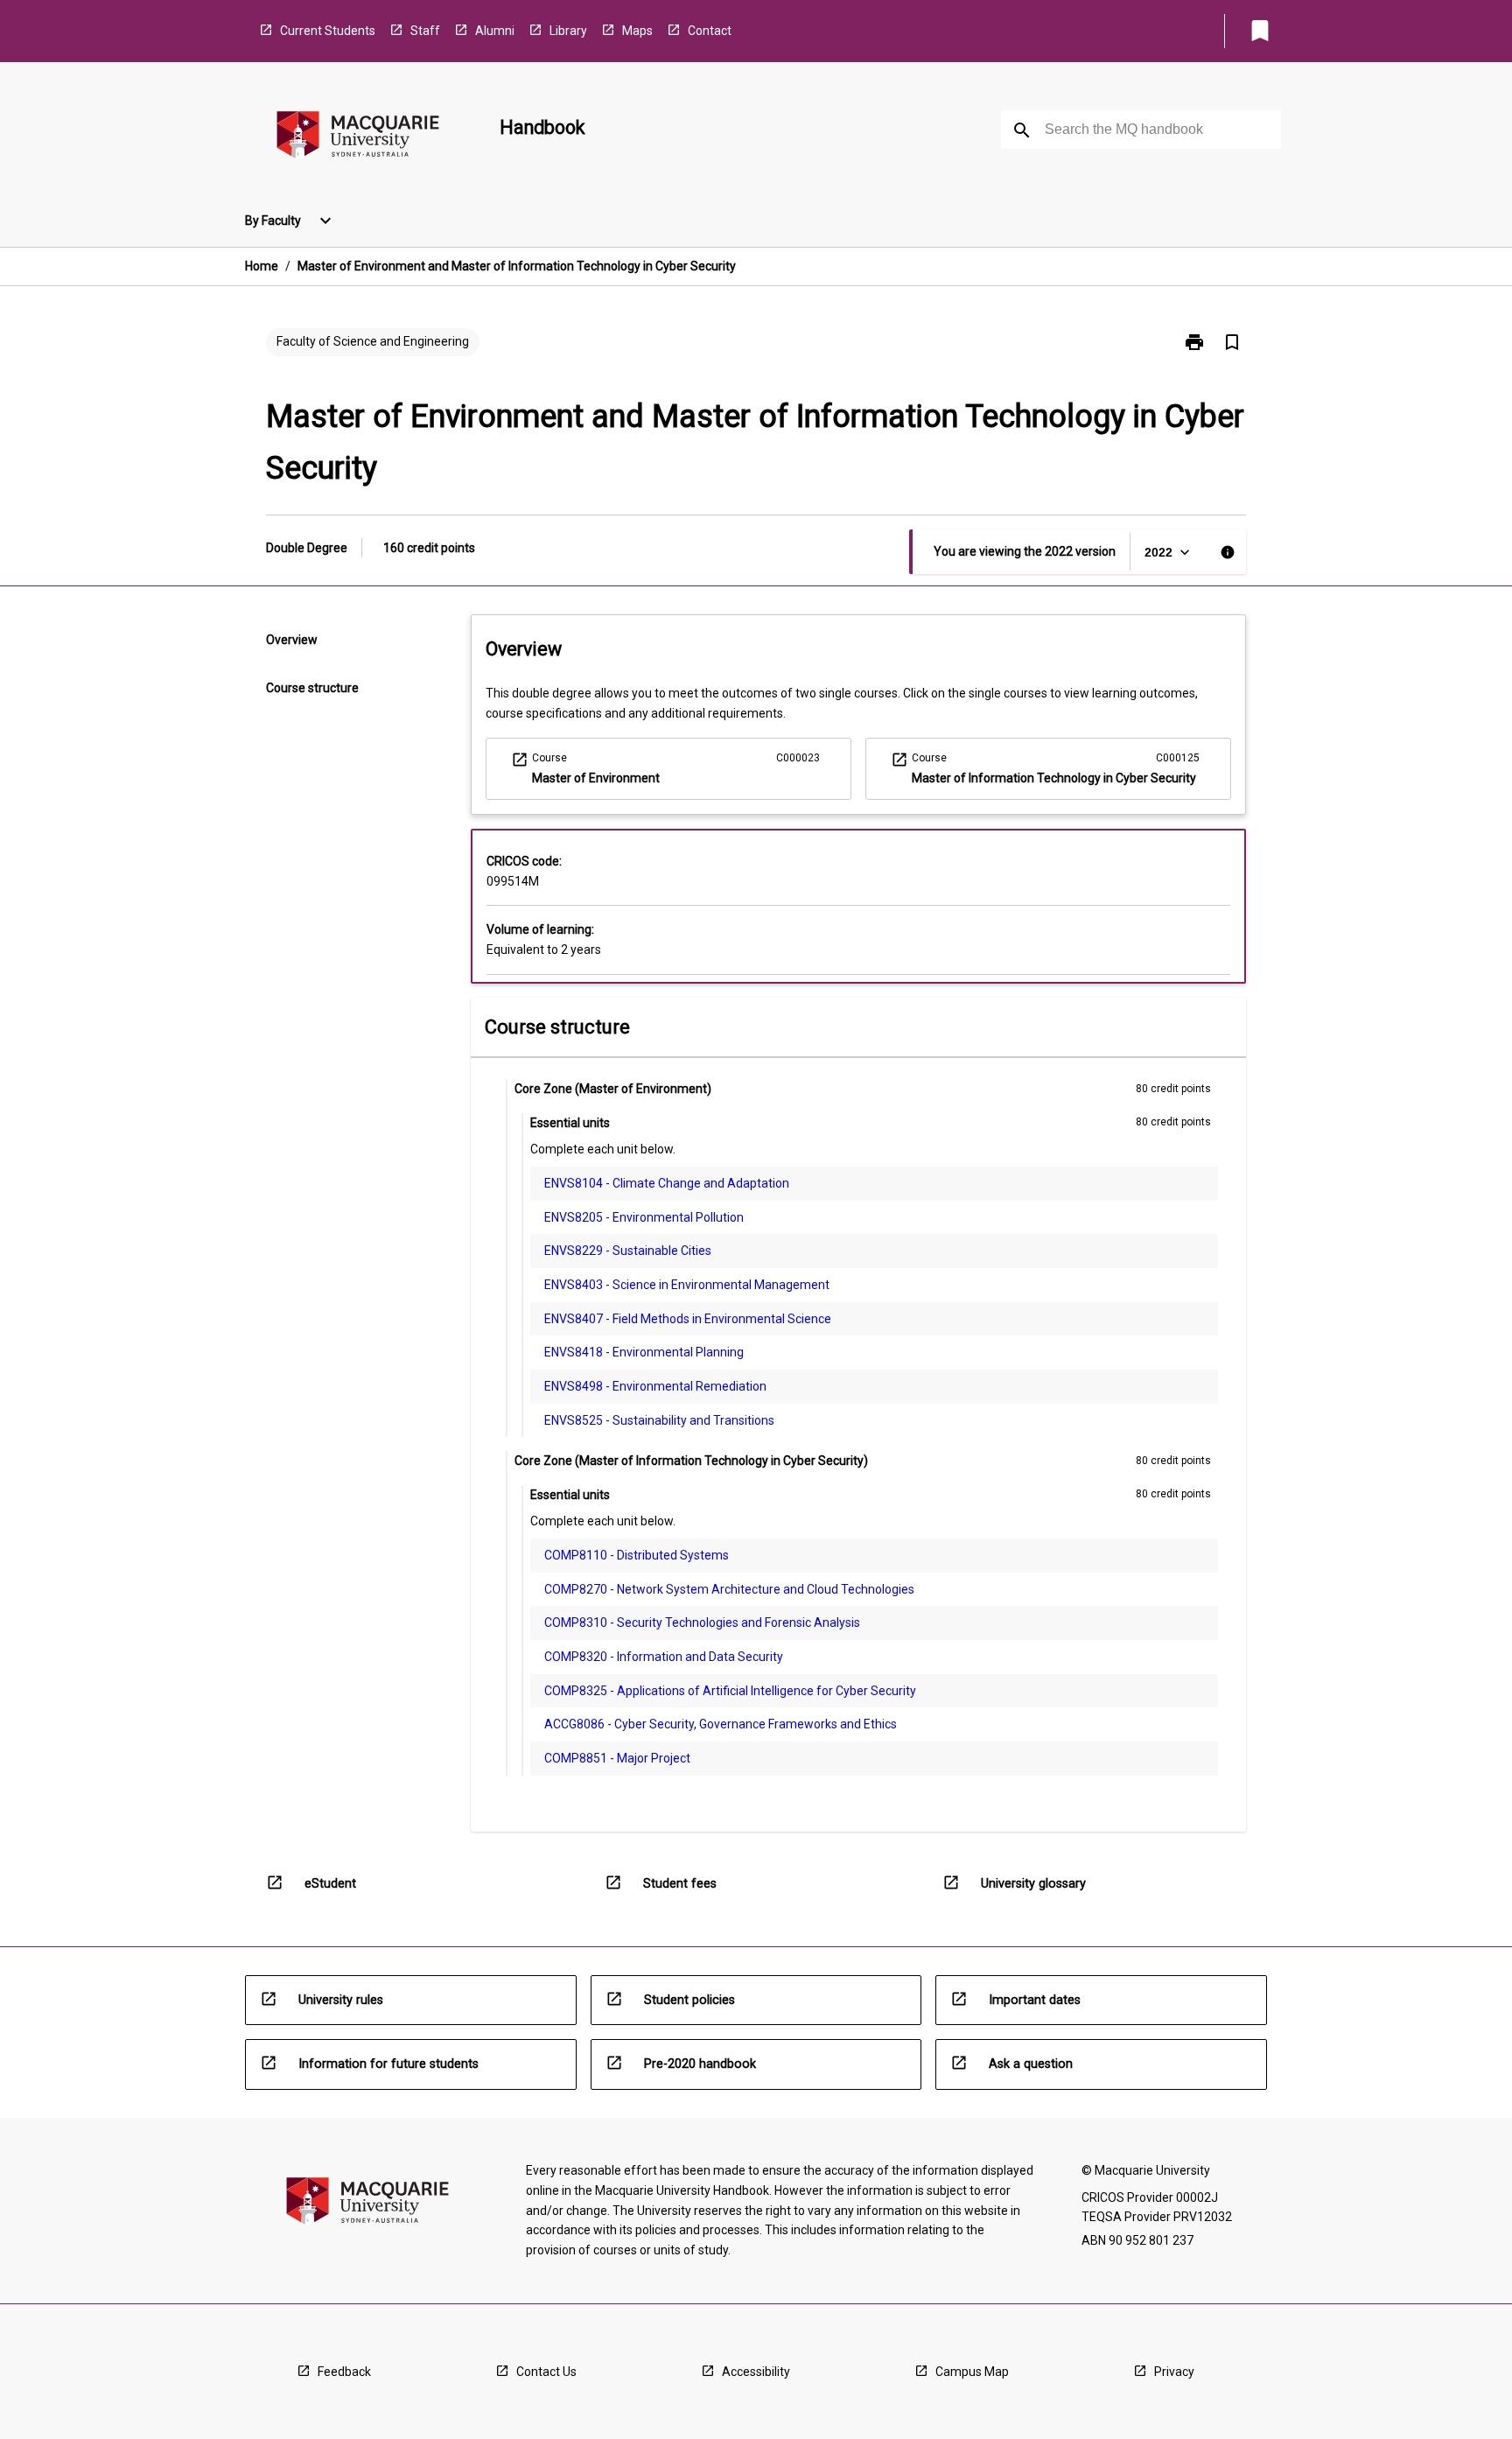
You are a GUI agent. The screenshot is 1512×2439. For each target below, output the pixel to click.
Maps (637, 31)
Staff (425, 31)
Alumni (495, 31)
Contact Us (546, 2372)
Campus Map (972, 2372)
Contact (710, 31)
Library (568, 31)
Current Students (328, 31)
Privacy (1174, 2372)
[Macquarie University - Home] (358, 138)
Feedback (344, 2372)
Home (262, 266)
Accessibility (756, 2372)
